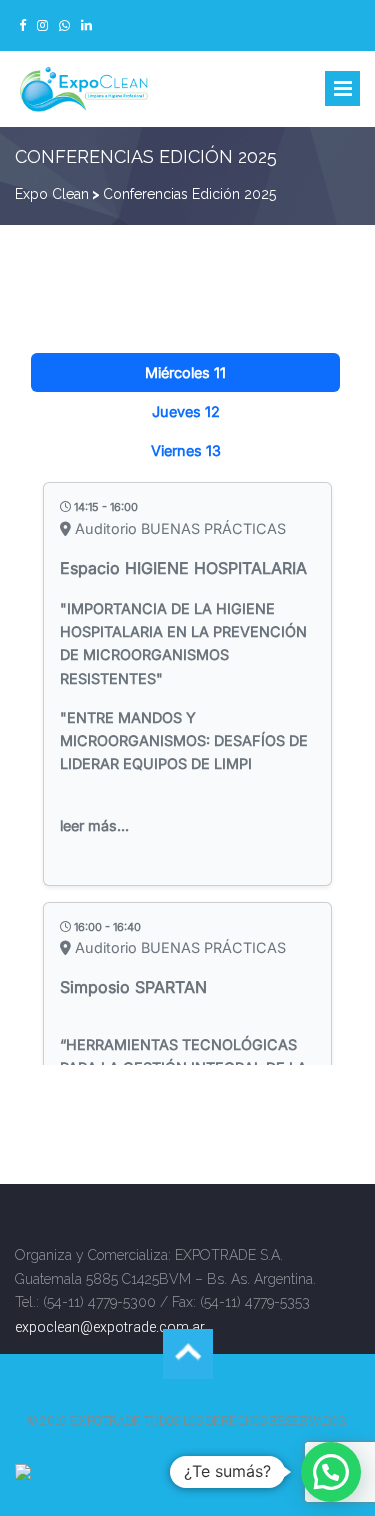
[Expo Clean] (85, 89)
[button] (331, 1472)
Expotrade (105, 1420)
